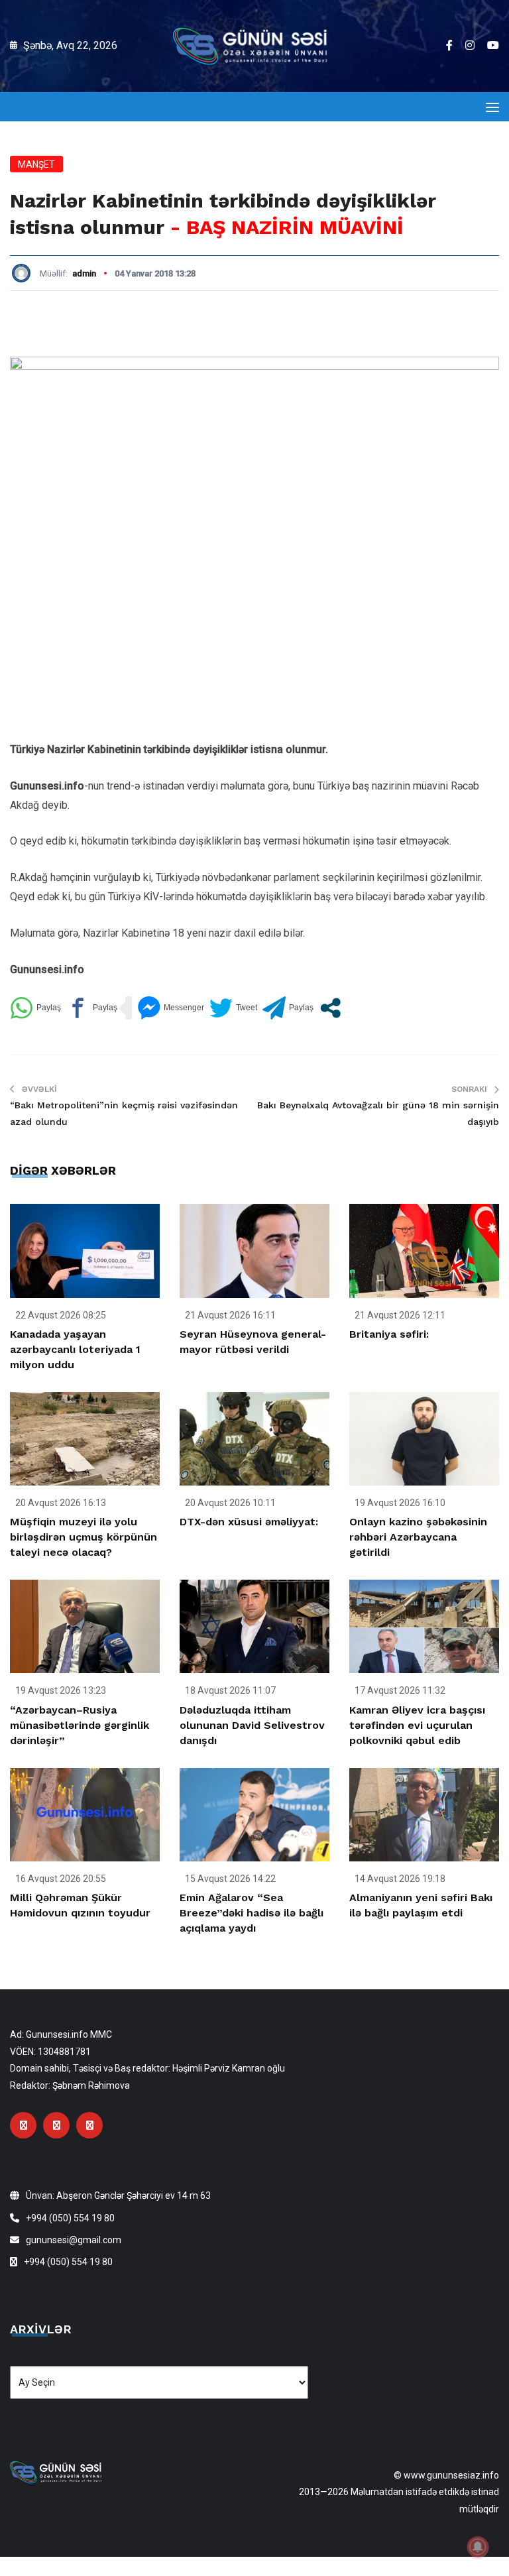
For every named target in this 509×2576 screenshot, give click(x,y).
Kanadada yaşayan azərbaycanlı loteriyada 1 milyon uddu (75, 1349)
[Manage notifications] (478, 2547)
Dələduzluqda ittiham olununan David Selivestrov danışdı (252, 1725)
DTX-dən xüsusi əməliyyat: (249, 1522)
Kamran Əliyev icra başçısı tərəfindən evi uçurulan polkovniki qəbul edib (417, 1725)
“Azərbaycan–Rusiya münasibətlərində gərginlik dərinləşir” (80, 1725)
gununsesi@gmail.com (74, 2240)
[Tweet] (233, 1008)
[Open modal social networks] (330, 1008)
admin (84, 273)
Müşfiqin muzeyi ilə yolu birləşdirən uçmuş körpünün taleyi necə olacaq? (84, 1537)
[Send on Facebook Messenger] (171, 1008)
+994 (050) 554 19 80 (70, 2218)
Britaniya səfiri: (389, 1334)
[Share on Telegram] (288, 1008)
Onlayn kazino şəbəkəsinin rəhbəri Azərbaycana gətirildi (418, 1537)
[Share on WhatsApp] (35, 1008)
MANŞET (36, 164)
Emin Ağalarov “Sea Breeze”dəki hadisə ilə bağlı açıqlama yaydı (252, 1913)
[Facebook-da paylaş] (92, 1008)
